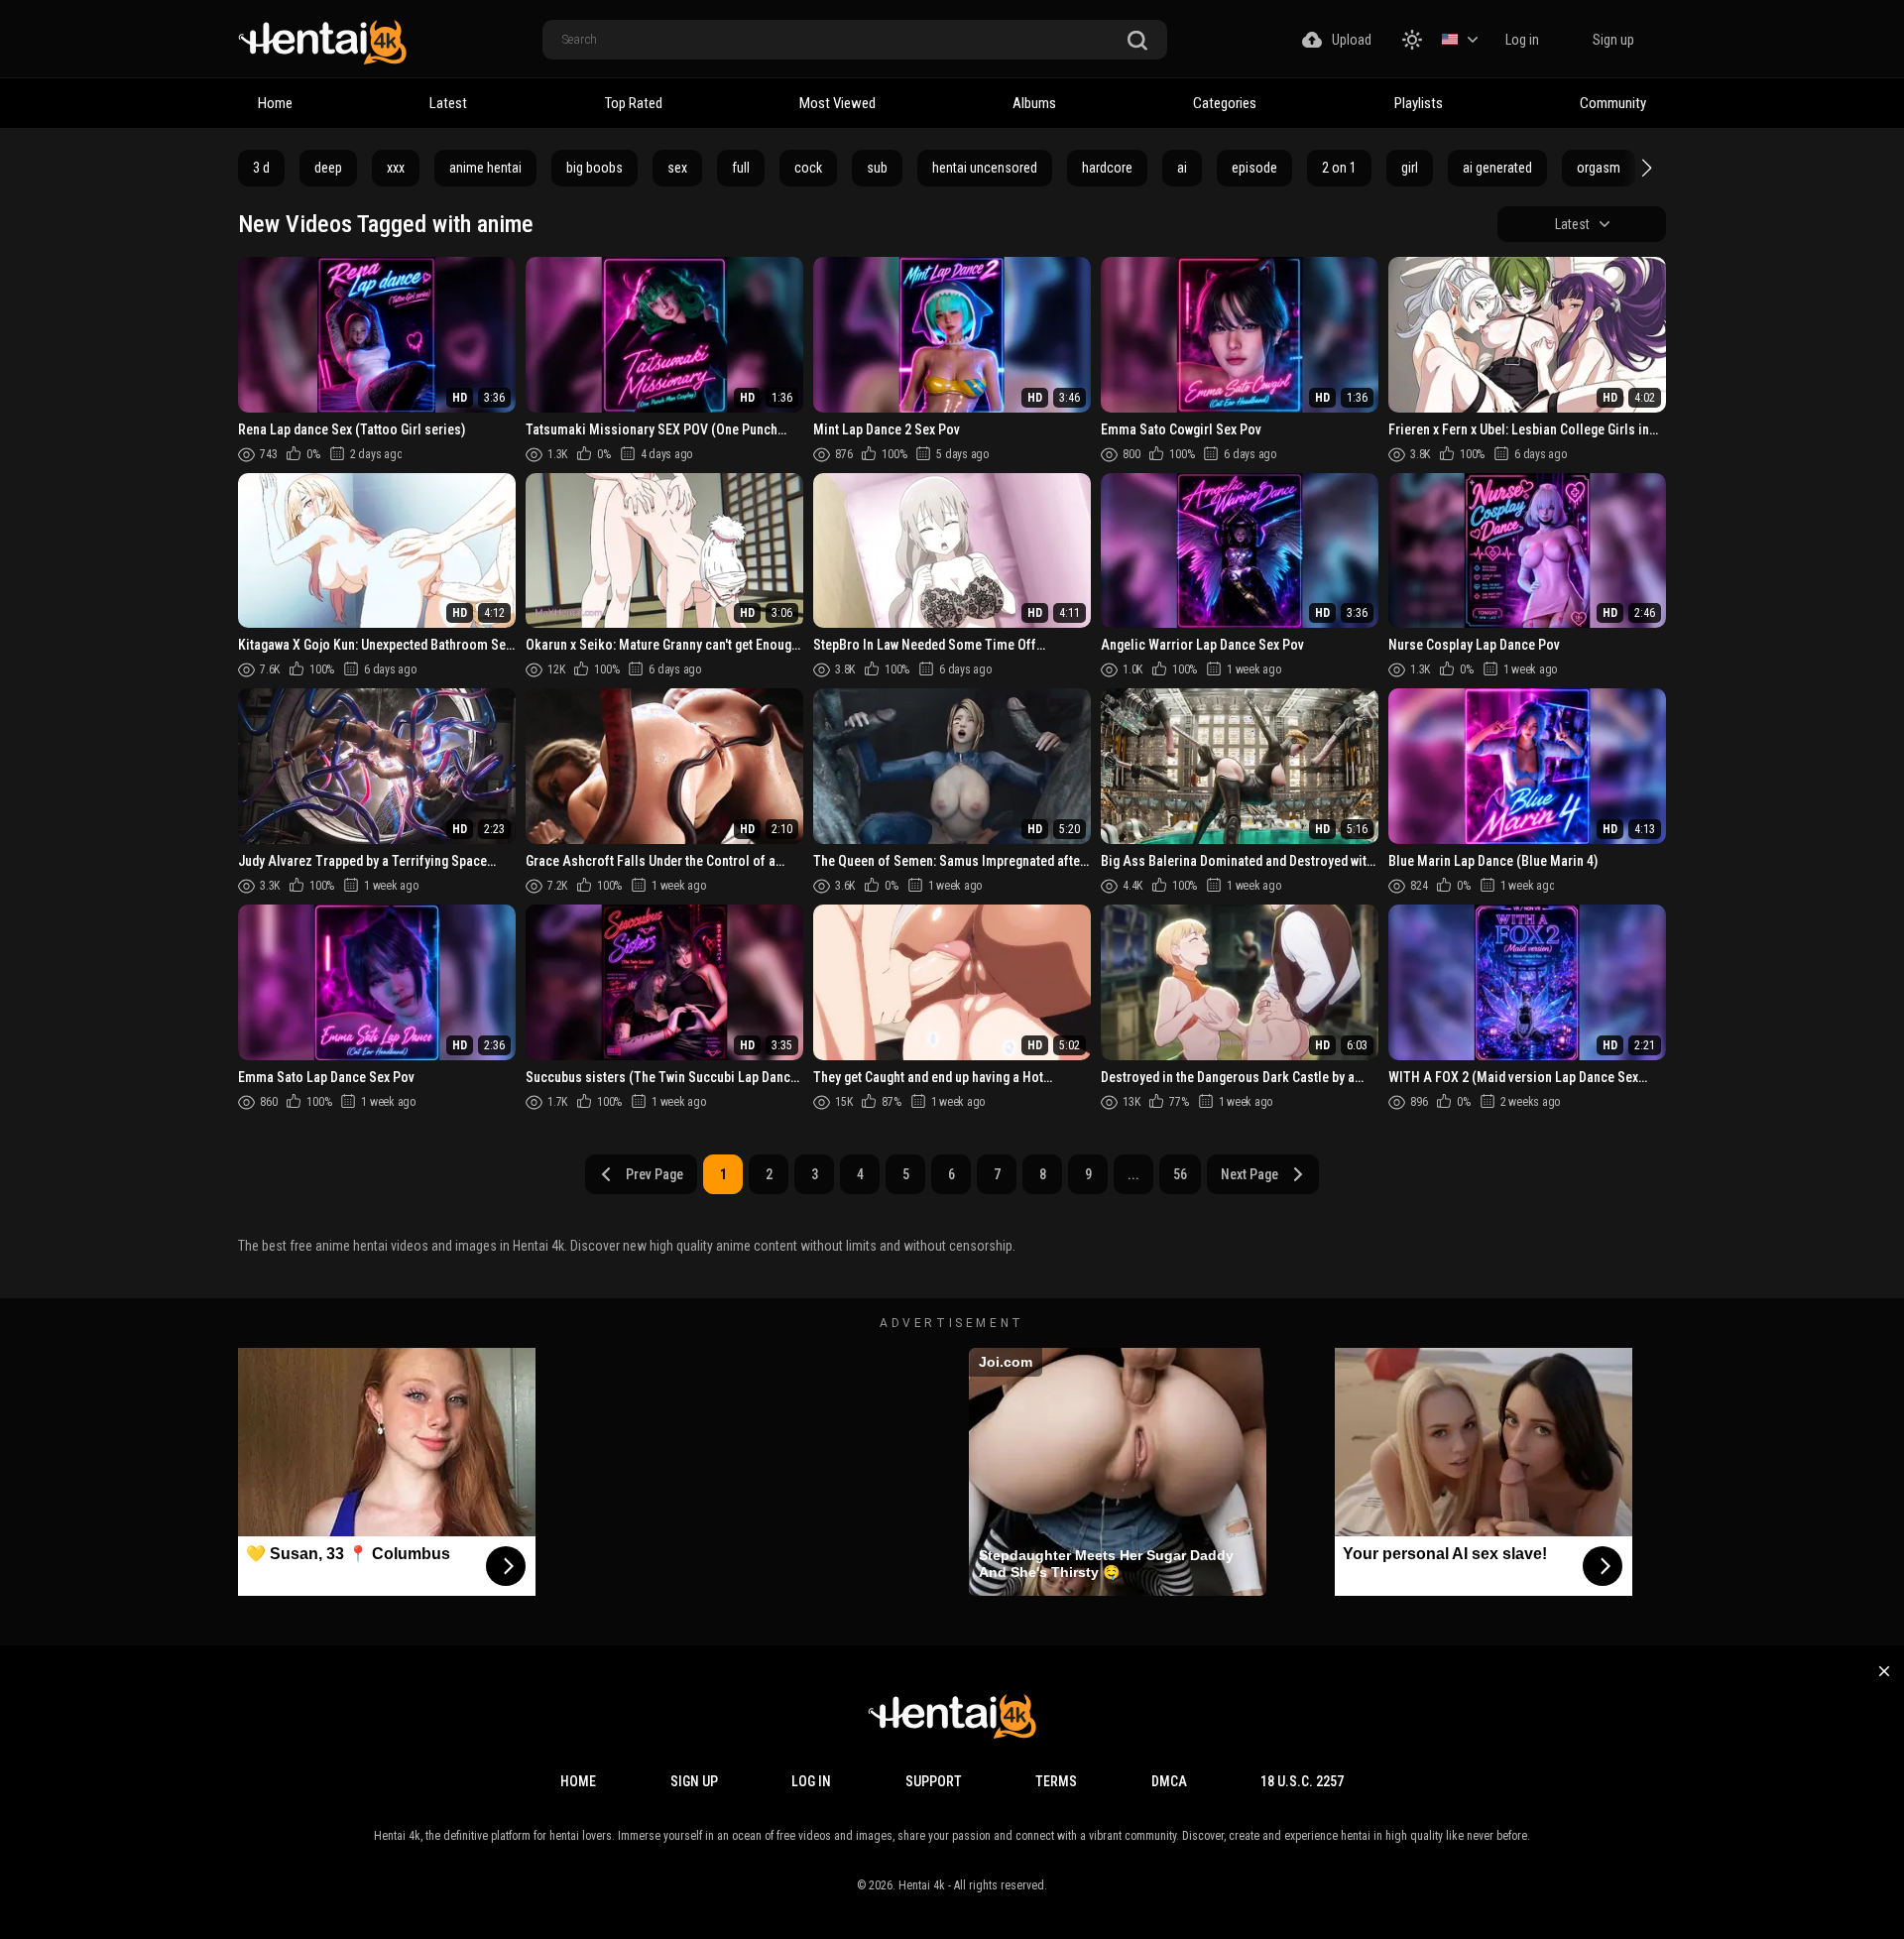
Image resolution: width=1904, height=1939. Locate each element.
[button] (1644, 168)
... (1133, 1174)
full (741, 168)
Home (275, 103)
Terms (1056, 1781)
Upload (1352, 40)
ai (1182, 168)
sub (877, 168)
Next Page (1249, 1174)
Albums (1034, 103)
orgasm (1599, 168)
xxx (396, 168)
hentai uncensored (985, 168)
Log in (1522, 40)
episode (1254, 168)
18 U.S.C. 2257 (1302, 1781)
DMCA (1169, 1781)
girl (1410, 168)
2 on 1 (1339, 168)
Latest (448, 103)
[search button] (1137, 41)
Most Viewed (837, 103)
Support (934, 1781)
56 (1180, 1174)
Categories (1225, 103)
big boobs (595, 168)
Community (1613, 103)
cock (808, 168)
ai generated (1497, 168)
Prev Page (654, 1174)
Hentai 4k (922, 1885)
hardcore (1107, 168)
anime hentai (485, 168)
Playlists (1419, 103)
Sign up (1613, 40)
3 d (261, 168)
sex (677, 168)
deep (328, 168)
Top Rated (634, 103)
